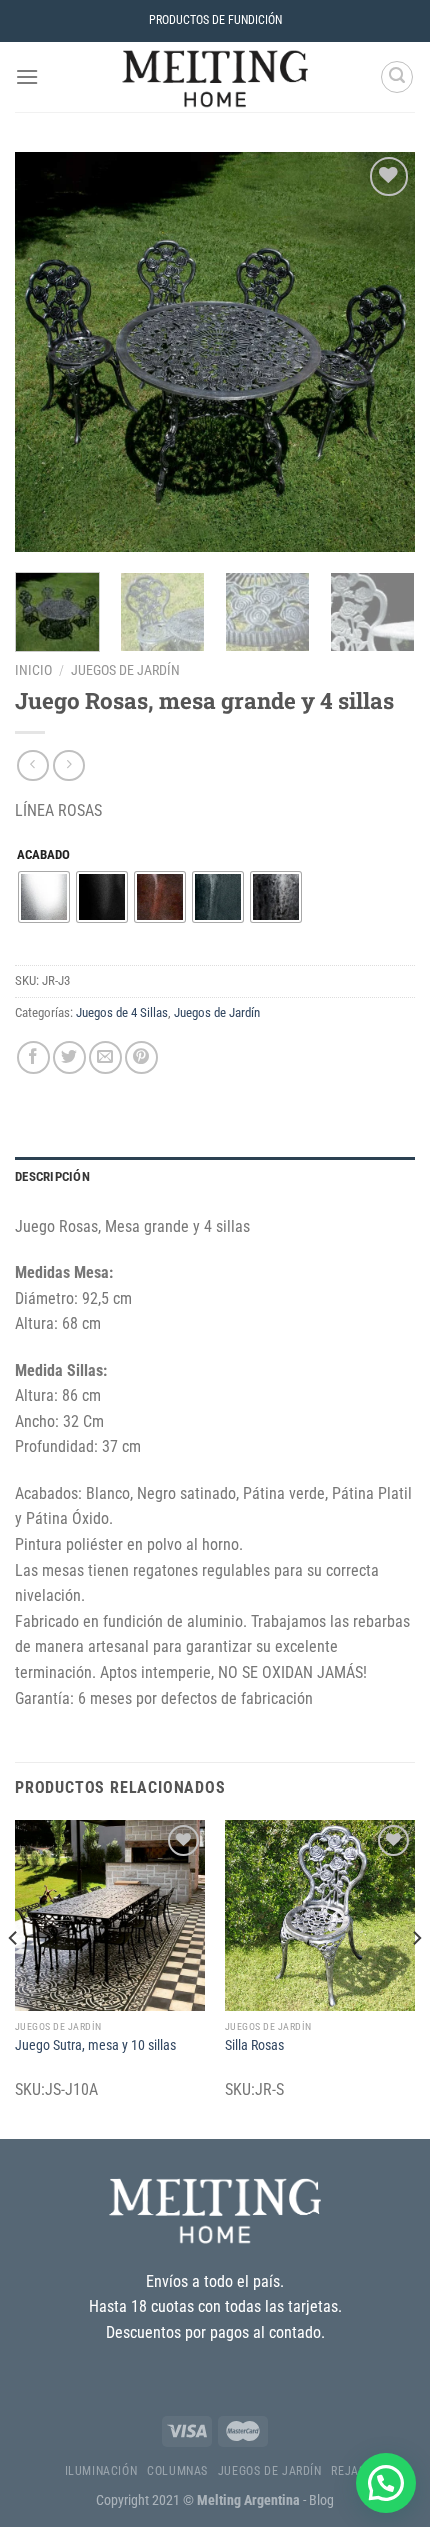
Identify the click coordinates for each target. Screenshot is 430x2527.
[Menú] (27, 76)
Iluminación (101, 2471)
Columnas (177, 2471)
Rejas (348, 2471)
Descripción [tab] (52, 1176)
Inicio (33, 670)
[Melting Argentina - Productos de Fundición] (215, 77)
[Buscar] (397, 77)
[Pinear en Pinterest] (141, 1057)
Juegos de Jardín (125, 670)
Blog (321, 2500)
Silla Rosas (254, 2045)
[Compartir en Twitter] (69, 1057)
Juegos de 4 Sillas (122, 1012)
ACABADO (43, 855)
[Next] (382, 352)
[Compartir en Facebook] (33, 1057)
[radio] (44, 897)
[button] (386, 2483)
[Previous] (48, 352)
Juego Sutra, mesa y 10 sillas (95, 2045)
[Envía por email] (105, 1057)
